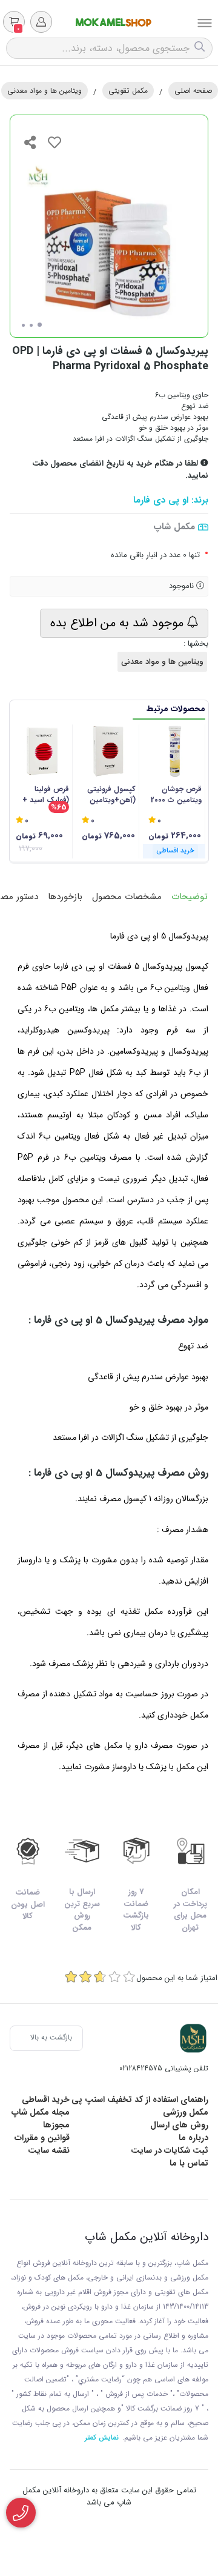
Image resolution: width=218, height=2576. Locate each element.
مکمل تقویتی (128, 91)
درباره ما (193, 2138)
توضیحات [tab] (190, 897)
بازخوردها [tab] (65, 897)
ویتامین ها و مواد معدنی (45, 91)
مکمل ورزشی (186, 2112)
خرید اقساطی (46, 2099)
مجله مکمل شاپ (41, 2112)
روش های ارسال (179, 2125)
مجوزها (56, 2125)
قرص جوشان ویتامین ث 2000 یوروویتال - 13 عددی (176, 795)
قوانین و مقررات (42, 2138)
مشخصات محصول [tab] (127, 897)
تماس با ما (189, 2163)
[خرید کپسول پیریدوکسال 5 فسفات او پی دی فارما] (193, 2038)
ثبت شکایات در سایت (170, 2150)
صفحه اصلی (193, 91)
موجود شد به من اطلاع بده (119, 623)
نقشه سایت (49, 2150)
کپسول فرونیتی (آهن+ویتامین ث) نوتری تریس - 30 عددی (110, 795)
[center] (201, 48)
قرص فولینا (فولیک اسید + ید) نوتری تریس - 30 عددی (43, 795)
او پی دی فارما (161, 500)
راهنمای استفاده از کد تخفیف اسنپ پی (140, 2099)
